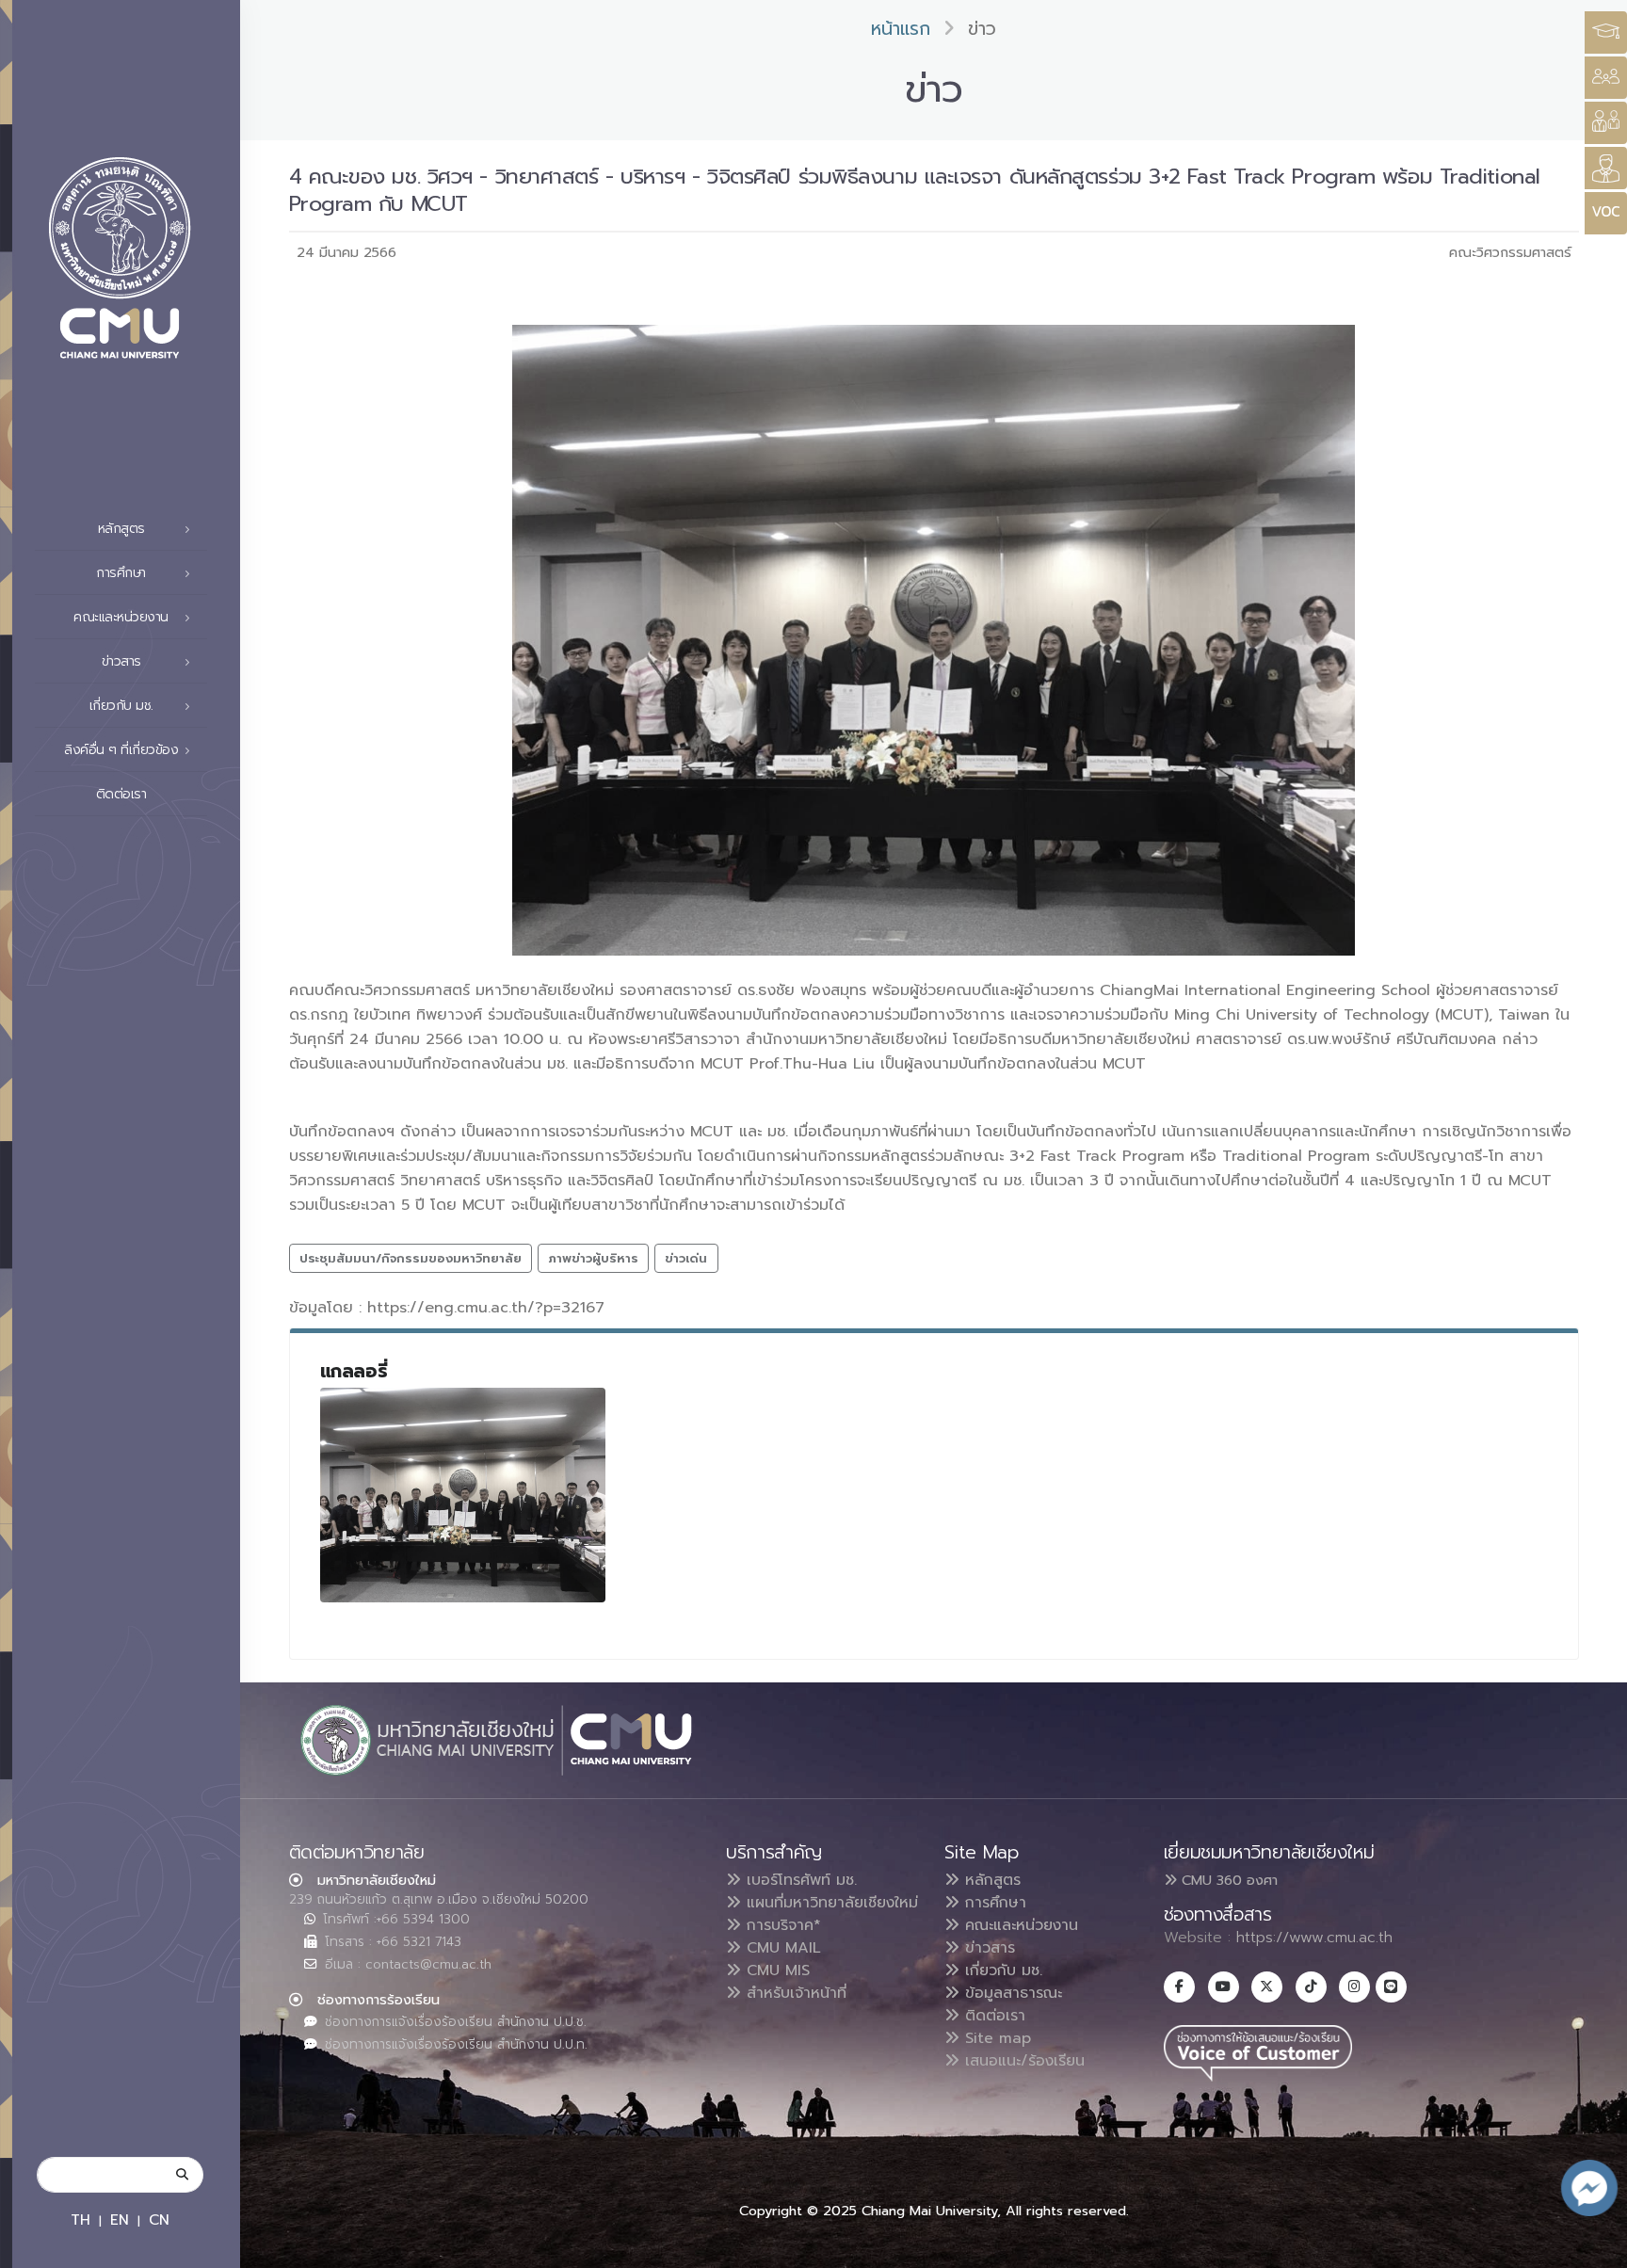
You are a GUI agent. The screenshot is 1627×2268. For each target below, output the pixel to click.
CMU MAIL (781, 1948)
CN (159, 2220)
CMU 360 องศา (1227, 1880)
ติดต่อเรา (121, 794)
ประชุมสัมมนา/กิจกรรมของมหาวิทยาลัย (411, 1258)
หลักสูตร (990, 1880)
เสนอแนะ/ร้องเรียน (1022, 2061)
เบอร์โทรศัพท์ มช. (799, 1880)
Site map (995, 2038)
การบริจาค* (781, 1925)
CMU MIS (775, 1970)
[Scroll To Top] (1594, 2247)
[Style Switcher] (1606, 78)
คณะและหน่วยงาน (1019, 1925)
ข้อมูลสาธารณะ (1011, 1993)
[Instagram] (1354, 1987)
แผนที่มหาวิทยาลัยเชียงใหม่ (830, 1903)
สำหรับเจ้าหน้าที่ (794, 1993)
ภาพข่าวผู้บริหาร (594, 1258)
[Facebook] (1179, 1987)
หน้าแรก (901, 29)
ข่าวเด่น (686, 1258)
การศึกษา (993, 1903)
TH (81, 2220)
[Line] (1391, 1987)
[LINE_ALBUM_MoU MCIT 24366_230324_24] (463, 1495)
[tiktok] (1311, 1987)
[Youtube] (1224, 1987)
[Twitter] (1267, 1987)
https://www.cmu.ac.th (1314, 1938)
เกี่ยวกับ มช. (1001, 1970)
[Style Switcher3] (1606, 32)
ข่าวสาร (987, 1948)
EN (120, 2220)
